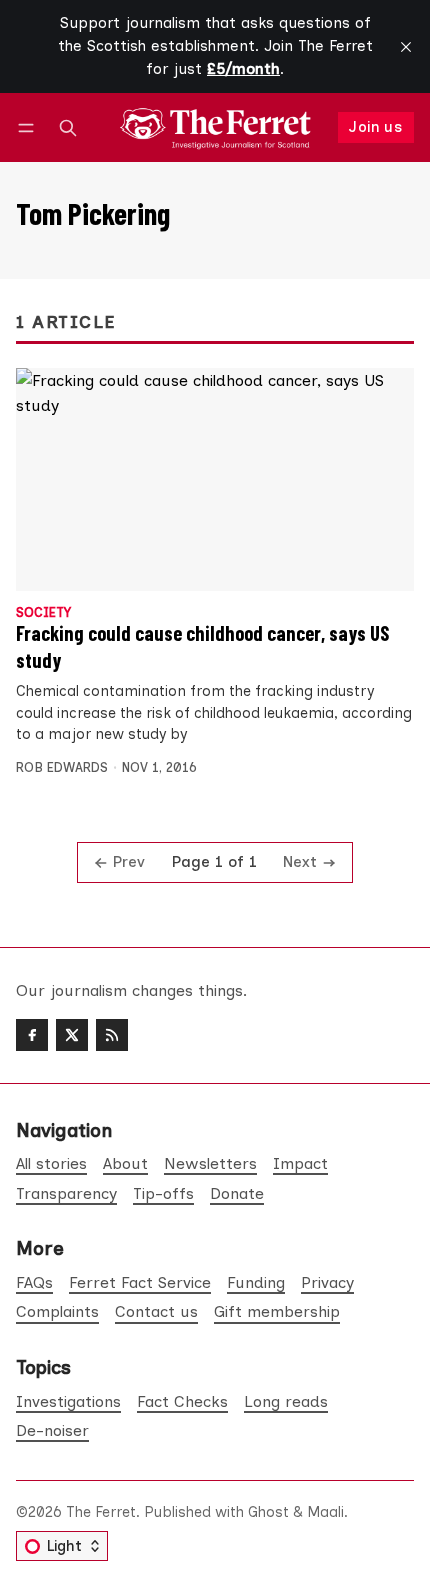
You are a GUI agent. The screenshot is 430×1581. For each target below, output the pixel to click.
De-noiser (52, 1430)
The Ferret (101, 1512)
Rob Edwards (62, 767)
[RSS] (112, 1035)
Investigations (68, 1401)
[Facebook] (32, 1035)
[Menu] (29, 127)
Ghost (268, 1512)
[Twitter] (72, 1035)
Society (43, 613)
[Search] (68, 127)
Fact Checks (182, 1401)
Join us (375, 127)
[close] (406, 47)
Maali (325, 1512)
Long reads (286, 1401)
